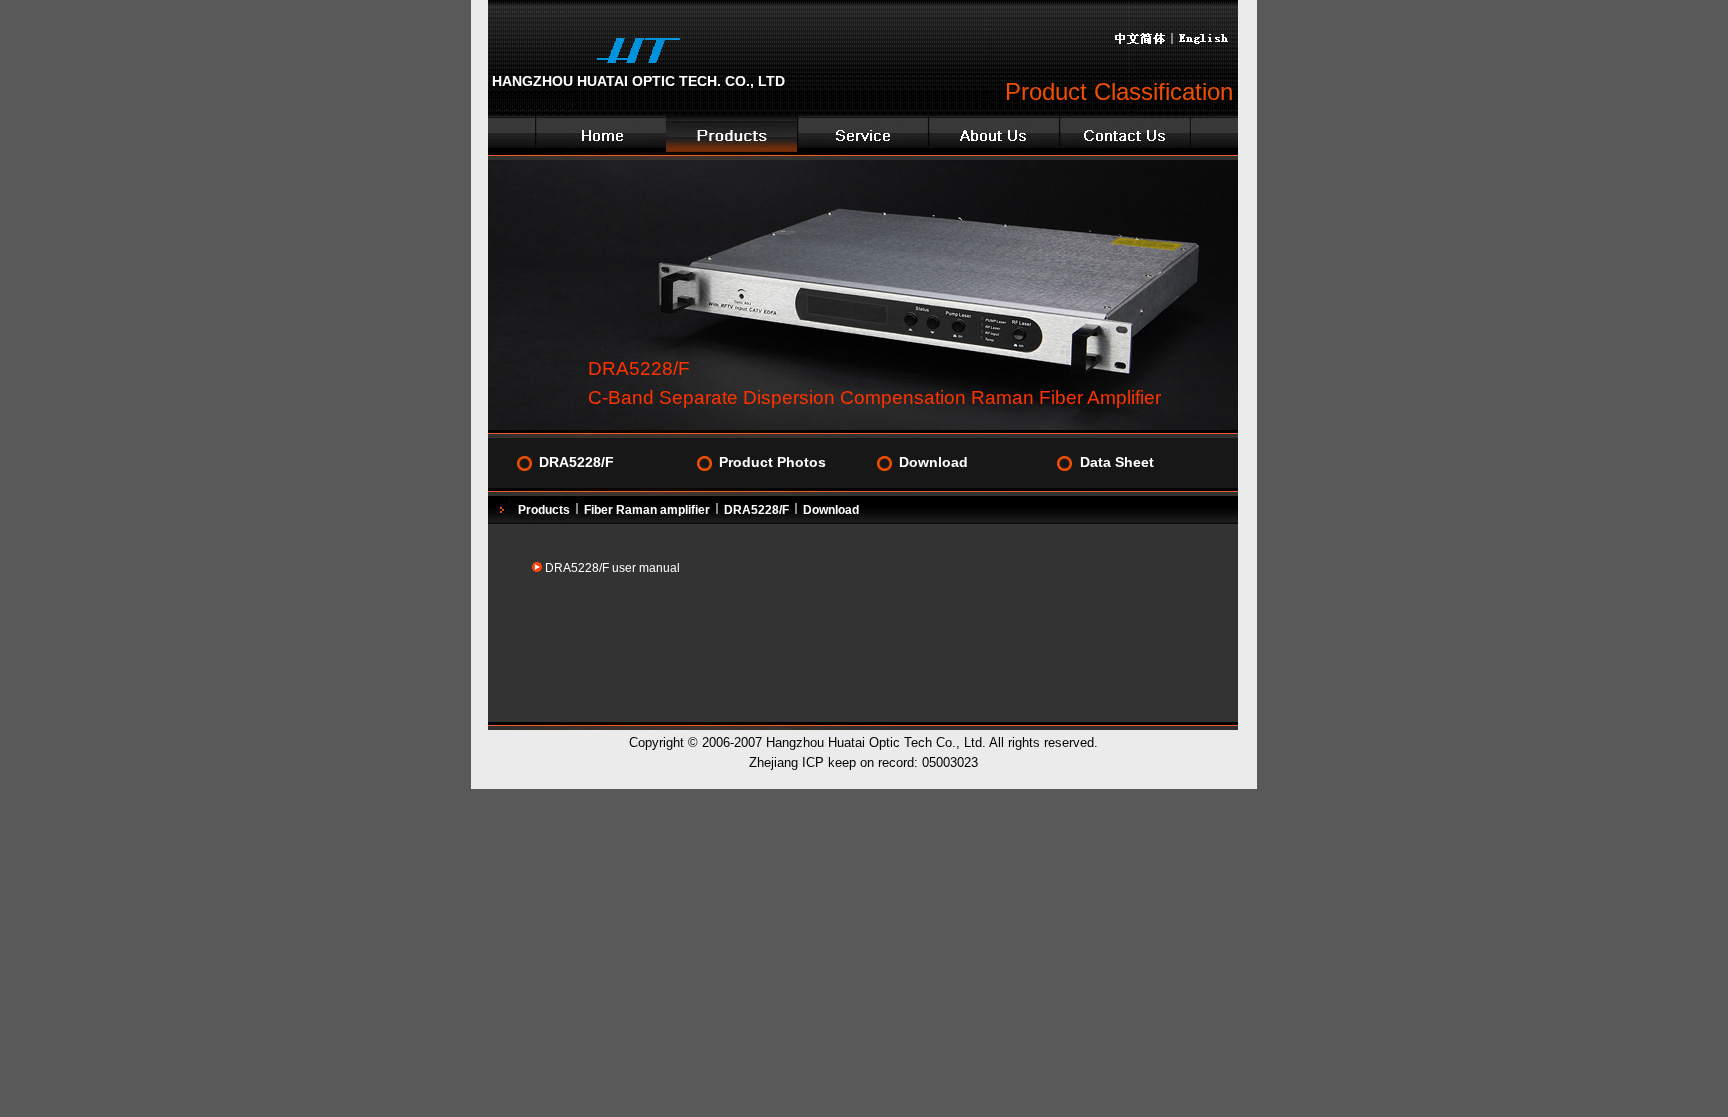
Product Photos (772, 462)
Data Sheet (1117, 462)
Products (544, 510)
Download (933, 462)
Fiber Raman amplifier (647, 510)
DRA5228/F (576, 462)
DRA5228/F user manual (612, 568)
